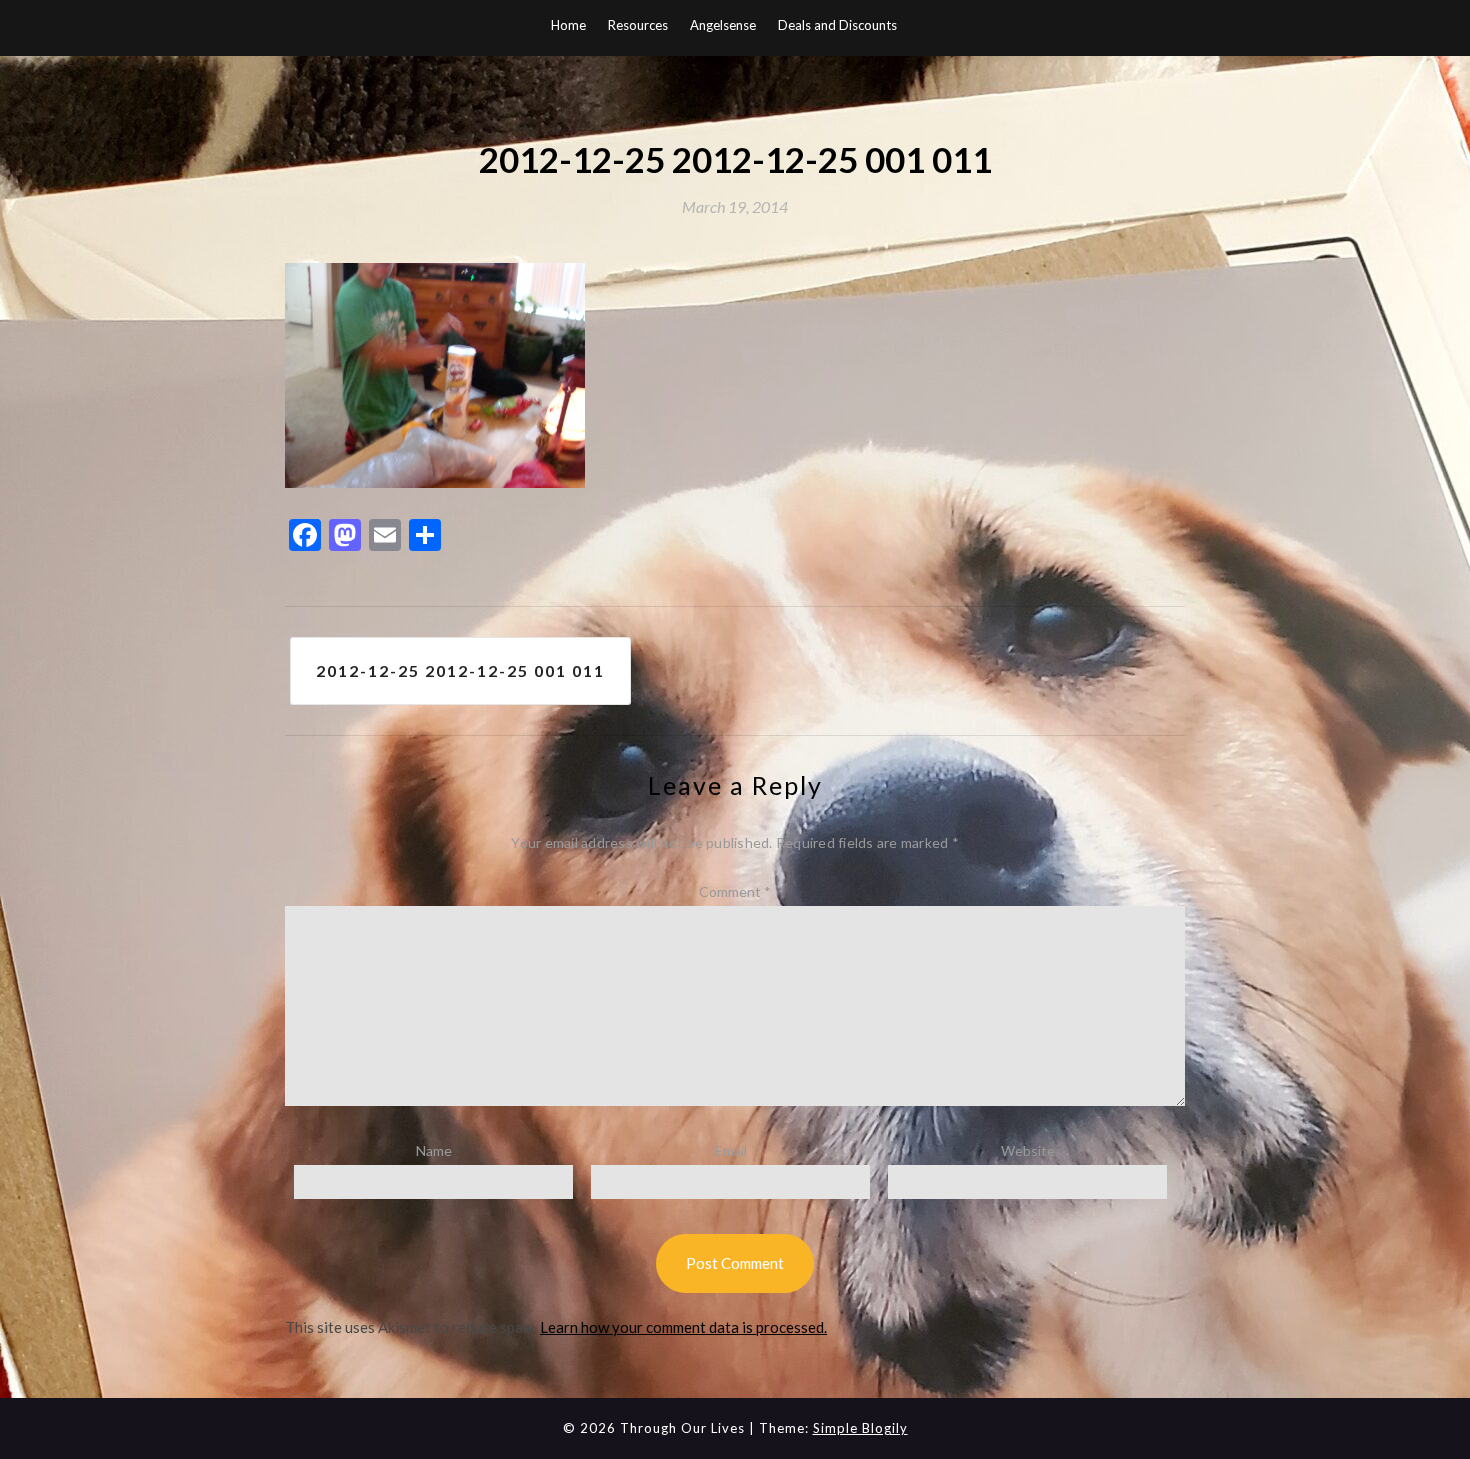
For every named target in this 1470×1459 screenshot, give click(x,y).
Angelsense (723, 25)
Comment (735, 891)
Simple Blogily (860, 1428)
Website (1028, 1150)
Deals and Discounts (837, 25)
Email (731, 1150)
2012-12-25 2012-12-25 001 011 (460, 670)
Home (568, 25)
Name (434, 1150)
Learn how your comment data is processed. (683, 1327)
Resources (638, 25)
